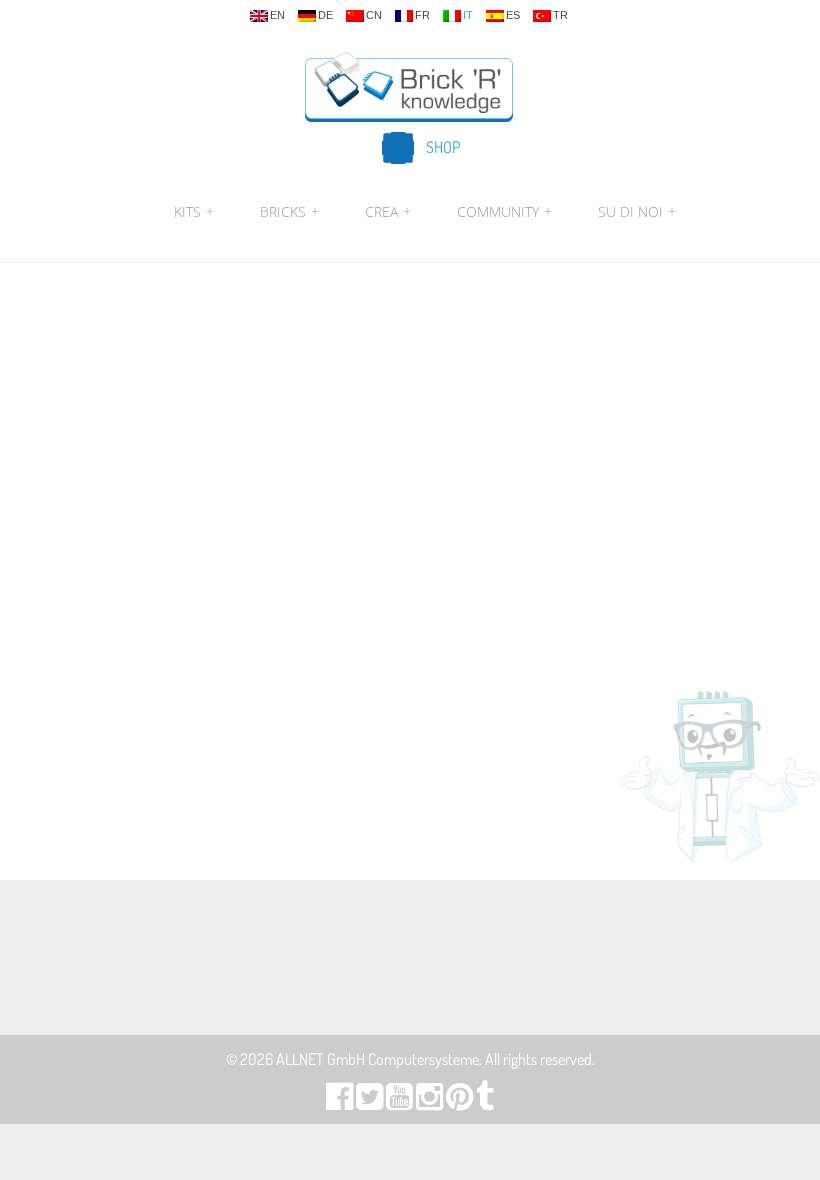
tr (560, 15)
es (513, 15)
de (325, 15)
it (468, 15)
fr (422, 15)
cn (374, 15)
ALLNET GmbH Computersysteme (377, 1059)
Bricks (289, 211)
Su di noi (634, 211)
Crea (388, 211)
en (277, 15)
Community (504, 211)
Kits (194, 211)
